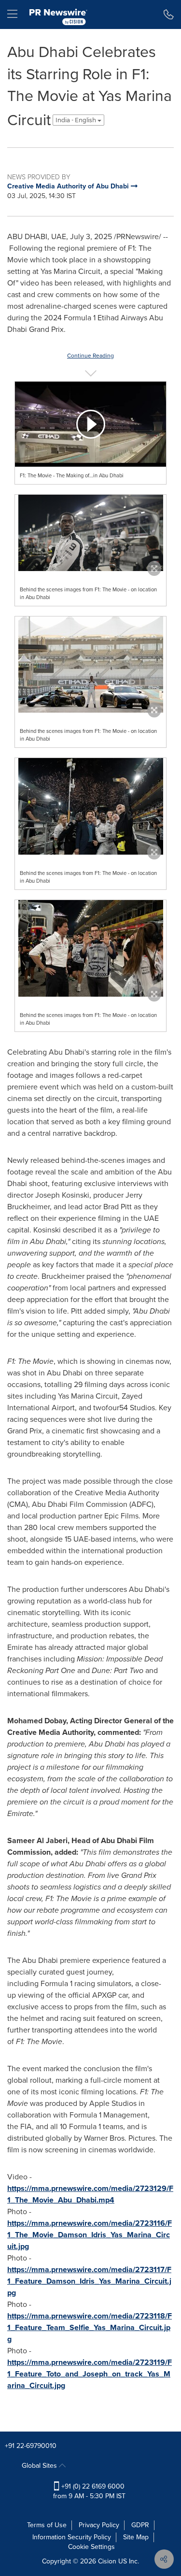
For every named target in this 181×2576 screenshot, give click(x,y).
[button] (90, 424)
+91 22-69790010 (31, 2446)
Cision (107, 2561)
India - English (77, 120)
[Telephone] (169, 14)
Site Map (136, 2537)
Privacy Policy (99, 2525)
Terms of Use (47, 2525)
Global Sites (40, 2466)
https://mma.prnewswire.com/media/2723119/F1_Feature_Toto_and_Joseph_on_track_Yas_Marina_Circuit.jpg (90, 2374)
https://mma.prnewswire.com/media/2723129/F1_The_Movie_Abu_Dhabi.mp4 (90, 2194)
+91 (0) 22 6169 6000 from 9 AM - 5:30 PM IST (89, 2491)
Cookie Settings (91, 2547)
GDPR (140, 2525)
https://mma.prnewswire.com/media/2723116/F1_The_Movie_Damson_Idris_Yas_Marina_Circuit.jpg (90, 2235)
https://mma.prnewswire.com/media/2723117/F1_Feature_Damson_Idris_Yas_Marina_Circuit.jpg (89, 2281)
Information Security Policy (72, 2537)
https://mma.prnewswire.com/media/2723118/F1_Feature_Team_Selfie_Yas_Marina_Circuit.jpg (90, 2327)
